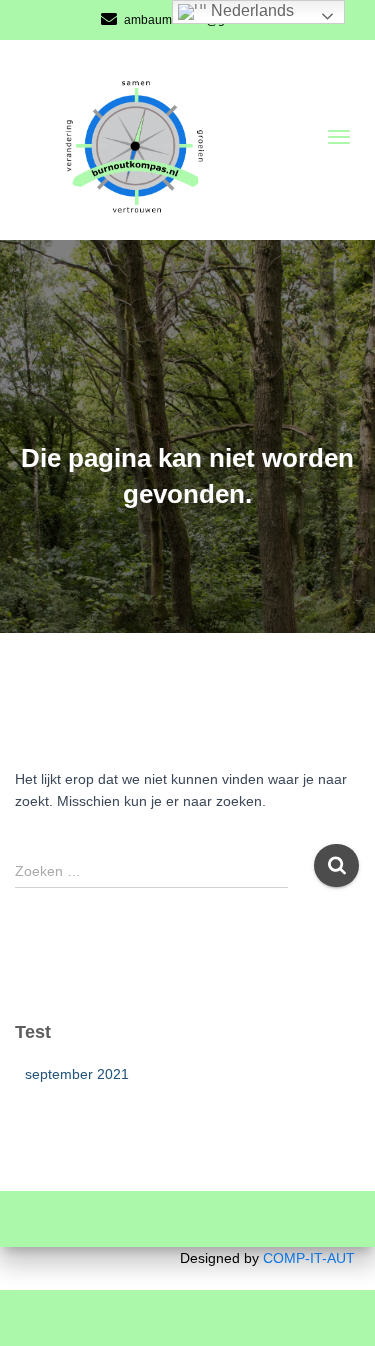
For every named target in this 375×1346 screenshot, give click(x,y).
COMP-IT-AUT (309, 1258)
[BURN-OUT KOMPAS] (154, 137)
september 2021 (77, 1074)
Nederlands (250, 10)
